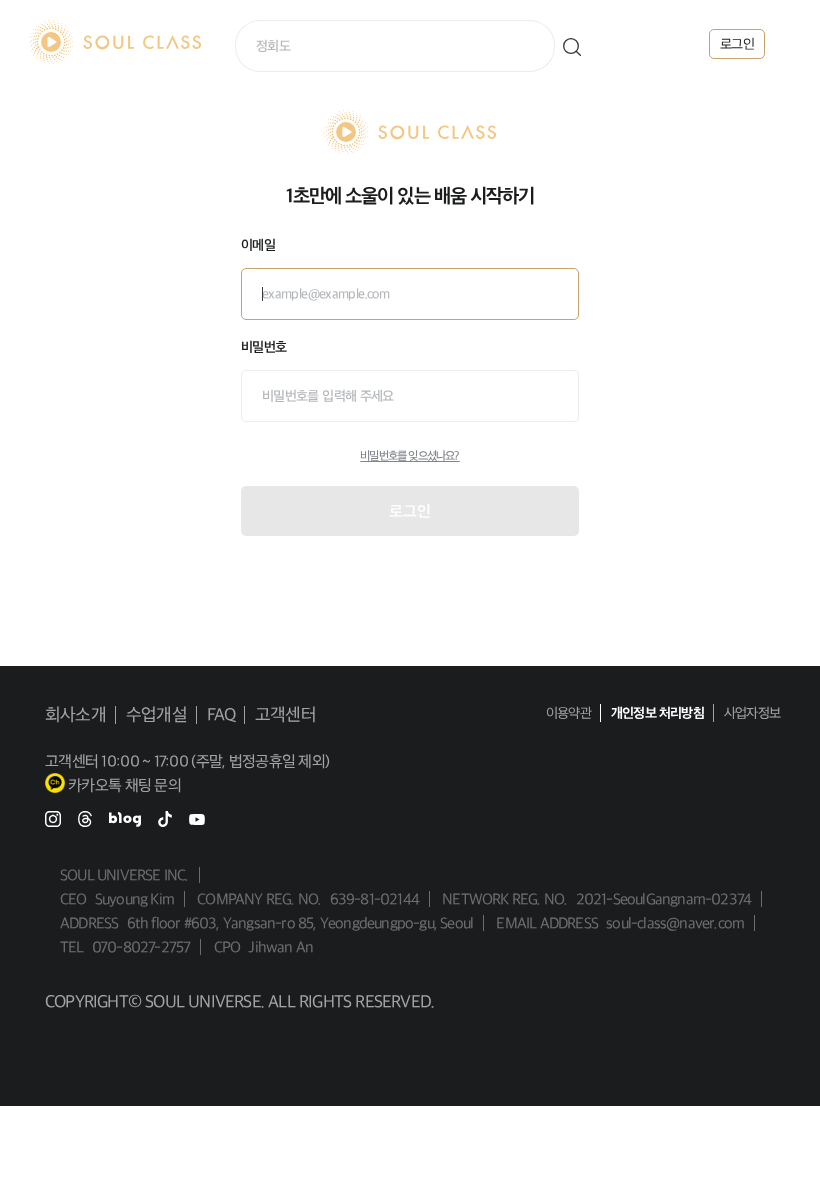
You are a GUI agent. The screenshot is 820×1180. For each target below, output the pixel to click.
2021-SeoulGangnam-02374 (664, 899)
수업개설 (156, 715)
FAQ (221, 715)
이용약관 (568, 713)
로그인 (410, 511)
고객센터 (285, 715)
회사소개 (75, 715)
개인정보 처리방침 (657, 713)
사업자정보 (752, 713)
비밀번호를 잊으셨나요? (409, 456)
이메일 (258, 245)
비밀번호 (263, 347)
